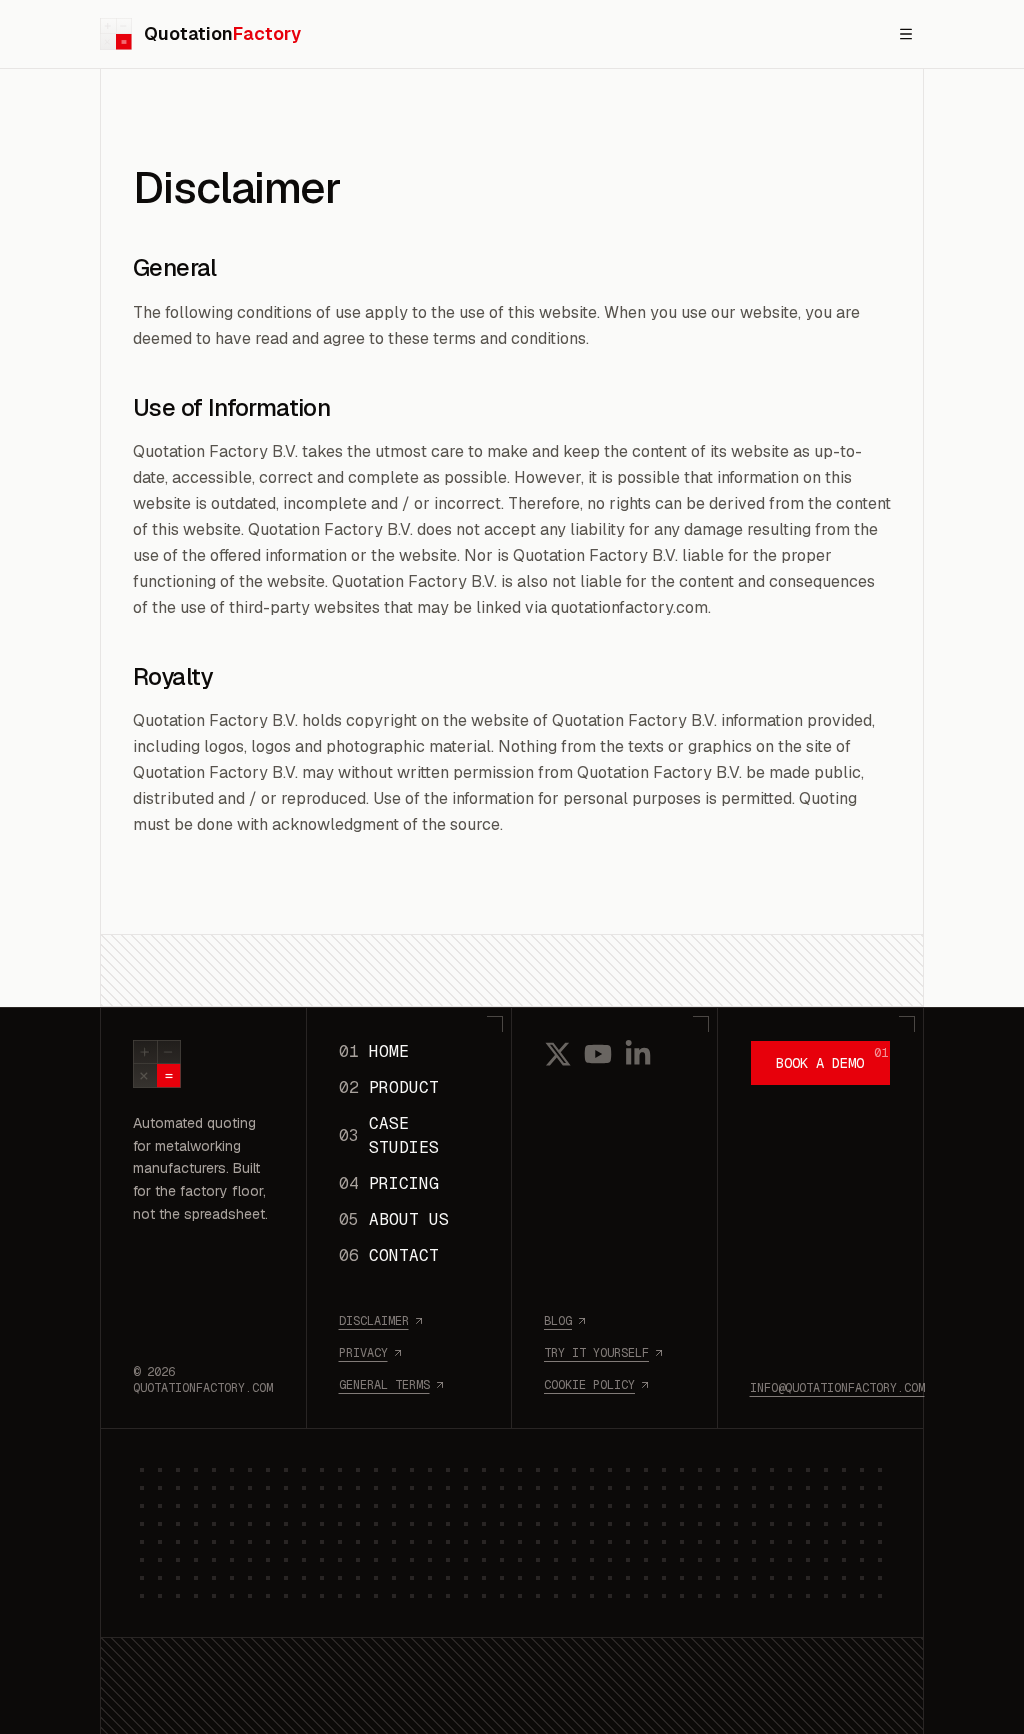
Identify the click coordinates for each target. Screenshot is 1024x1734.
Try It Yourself (596, 1353)
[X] (558, 1054)
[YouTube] (598, 1054)
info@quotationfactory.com (821, 1388)
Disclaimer (374, 1321)
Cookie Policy (589, 1385)
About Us (394, 1219)
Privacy (363, 1353)
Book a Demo (832, 1058)
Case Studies (389, 1135)
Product (389, 1087)
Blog (558, 1321)
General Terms (384, 1385)
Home (374, 1051)
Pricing (389, 1183)
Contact (389, 1255)
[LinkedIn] (638, 1054)
